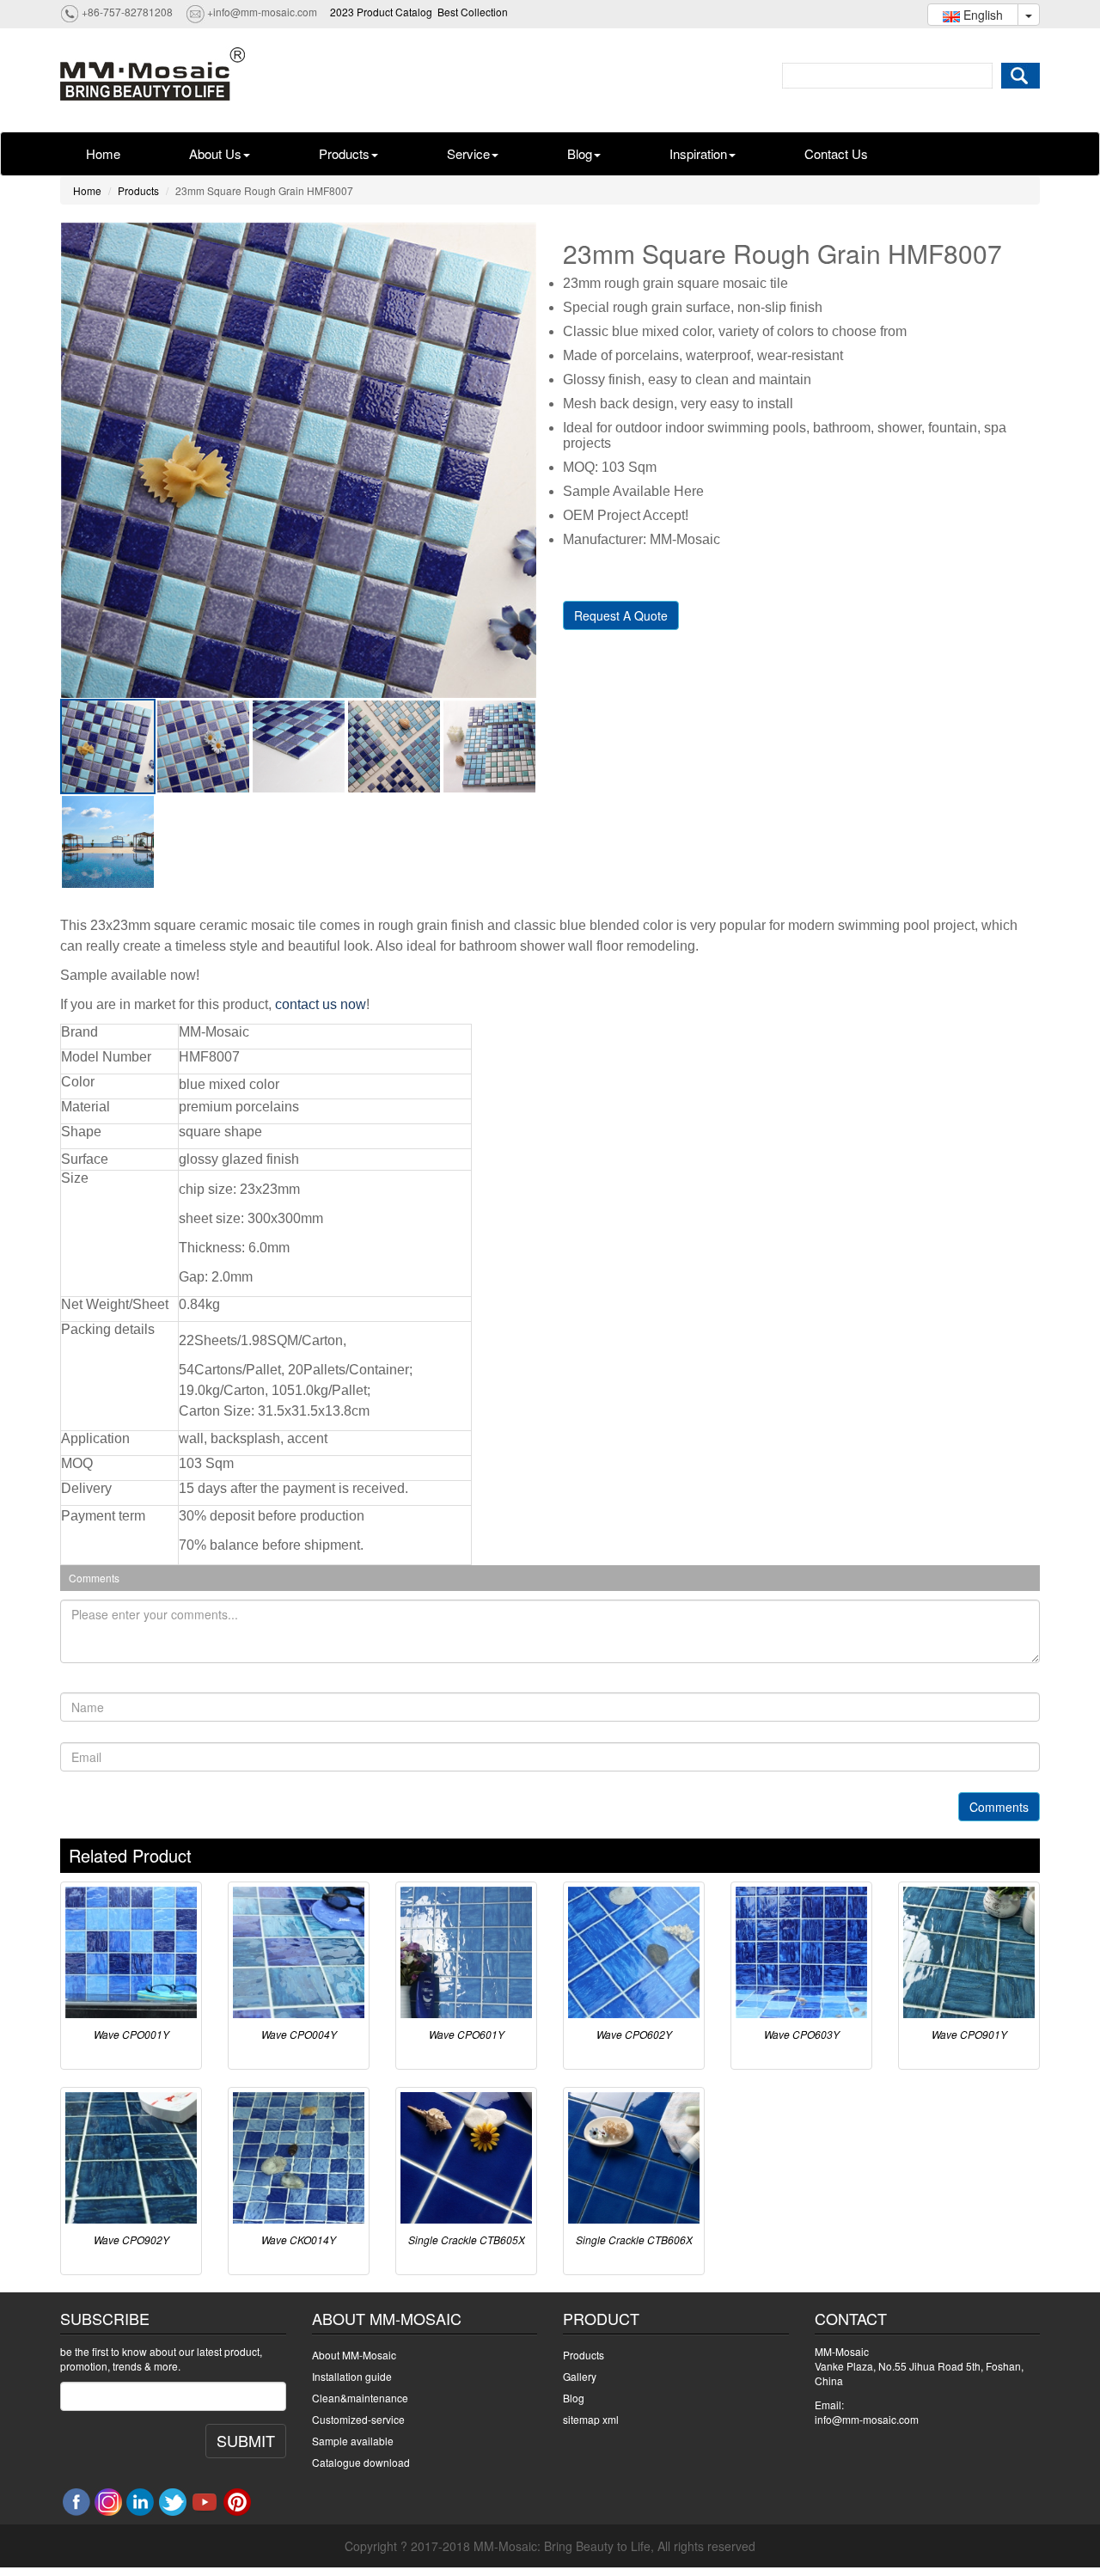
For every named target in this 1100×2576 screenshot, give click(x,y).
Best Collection (473, 12)
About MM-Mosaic (354, 2355)
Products (344, 153)
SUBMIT (246, 2440)
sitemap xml (591, 2419)
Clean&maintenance (360, 2398)
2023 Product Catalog (381, 12)
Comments (999, 1807)
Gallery (580, 2376)
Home (103, 153)
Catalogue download (361, 2462)
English (981, 15)
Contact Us (836, 153)
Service (468, 153)
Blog (580, 153)
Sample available (353, 2441)
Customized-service (358, 2419)
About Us (215, 153)
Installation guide (352, 2376)
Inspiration (698, 153)
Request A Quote (621, 615)
